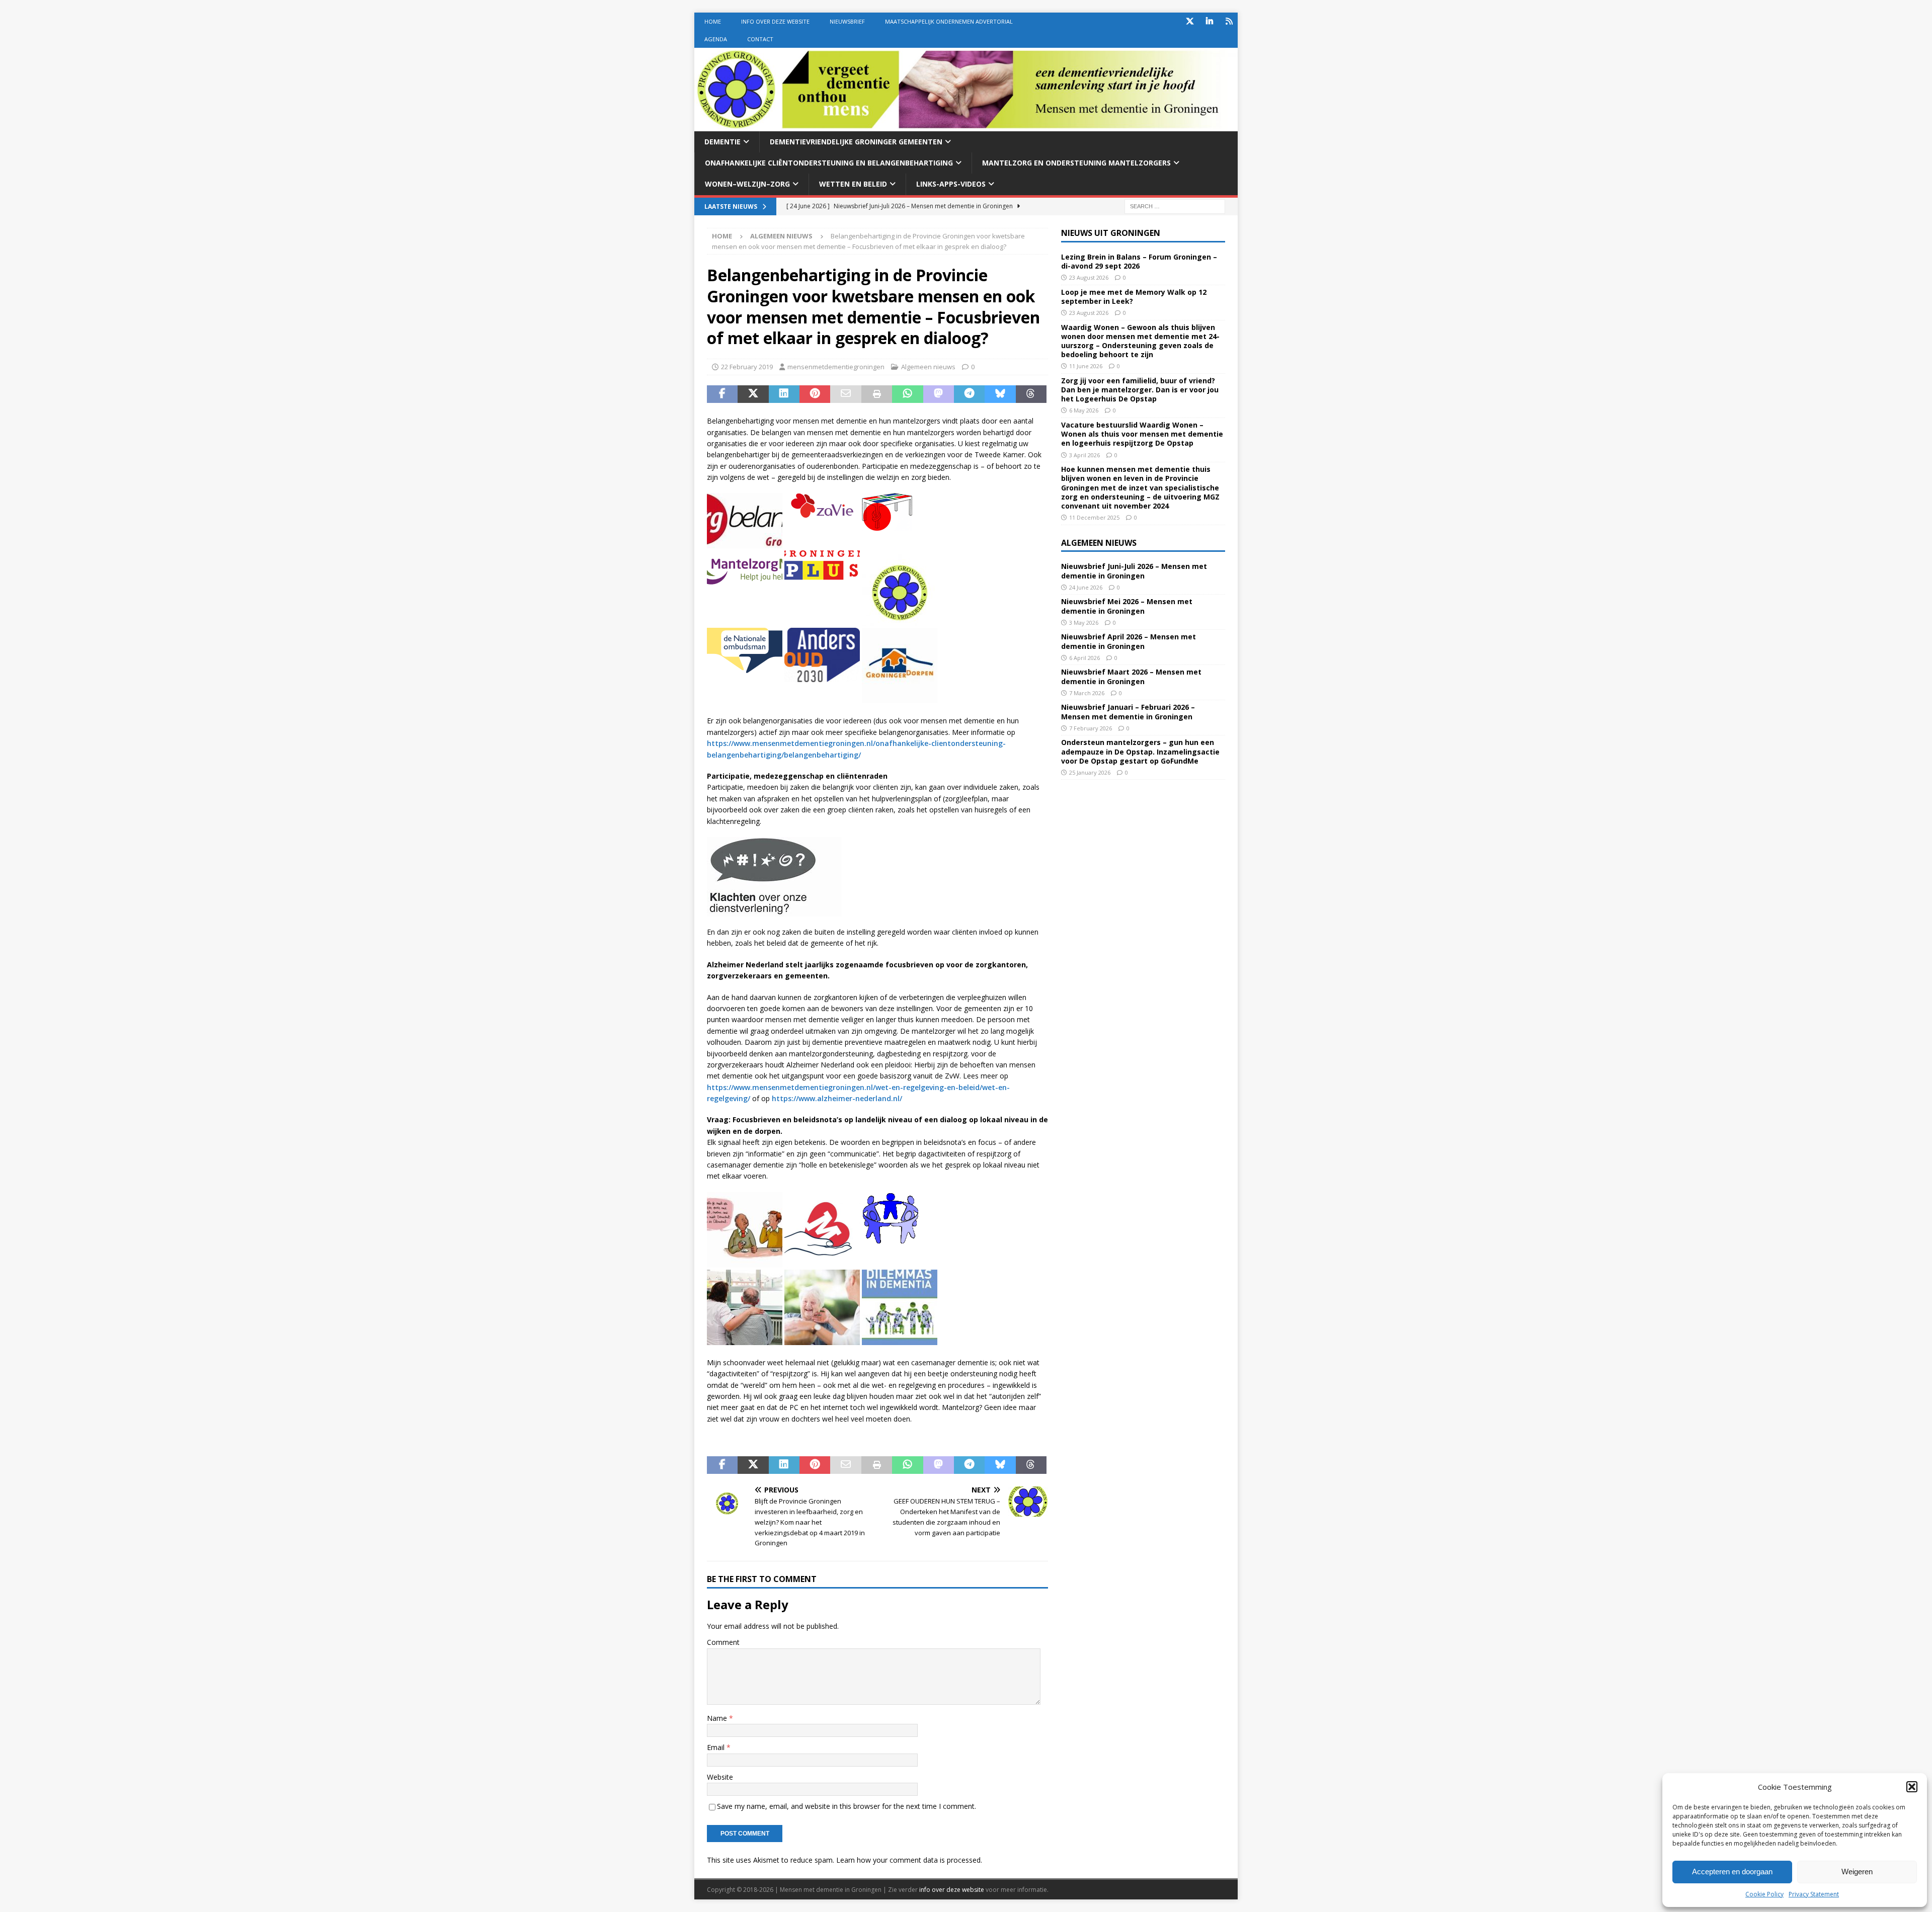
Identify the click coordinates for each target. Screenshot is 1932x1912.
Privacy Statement (1814, 1894)
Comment (723, 1642)
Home (713, 21)
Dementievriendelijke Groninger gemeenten (856, 142)
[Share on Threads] (1031, 394)
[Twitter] (1190, 21)
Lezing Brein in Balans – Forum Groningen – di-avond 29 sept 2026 (1139, 261)
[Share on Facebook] (722, 394)
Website (720, 1777)
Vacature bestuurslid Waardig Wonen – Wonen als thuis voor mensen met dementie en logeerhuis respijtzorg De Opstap (1142, 434)
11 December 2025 (1094, 517)
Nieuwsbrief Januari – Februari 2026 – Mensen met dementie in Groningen (1128, 712)
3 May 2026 (1084, 622)
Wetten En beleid (853, 184)
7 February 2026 (1091, 728)
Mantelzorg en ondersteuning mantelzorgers (1076, 163)
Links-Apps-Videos (951, 184)
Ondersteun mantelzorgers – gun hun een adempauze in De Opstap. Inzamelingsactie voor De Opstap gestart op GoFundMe (1140, 751)
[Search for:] (1175, 205)
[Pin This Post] (815, 394)
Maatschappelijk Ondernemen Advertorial (949, 21)
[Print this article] (877, 394)
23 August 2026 (1089, 277)
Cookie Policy (1764, 1894)
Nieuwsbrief (847, 21)
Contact (760, 39)
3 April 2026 (1084, 455)
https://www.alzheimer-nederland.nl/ (837, 1098)
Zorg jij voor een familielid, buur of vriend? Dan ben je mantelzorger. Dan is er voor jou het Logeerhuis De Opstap (1140, 390)
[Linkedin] (1209, 21)
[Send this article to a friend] (846, 394)
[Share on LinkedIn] (784, 394)
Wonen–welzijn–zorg (747, 184)
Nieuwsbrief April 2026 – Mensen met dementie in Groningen (1129, 641)
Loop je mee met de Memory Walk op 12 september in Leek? (1134, 297)
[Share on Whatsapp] (907, 394)
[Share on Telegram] (969, 394)
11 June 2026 (1086, 366)
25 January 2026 (1090, 772)
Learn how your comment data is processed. (909, 1860)
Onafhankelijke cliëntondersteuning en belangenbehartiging (829, 163)
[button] (1912, 1787)
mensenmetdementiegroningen (836, 367)
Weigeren (1857, 1872)
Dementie (722, 142)
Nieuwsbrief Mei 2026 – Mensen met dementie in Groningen (1127, 606)
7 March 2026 (1087, 693)
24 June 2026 (1086, 587)
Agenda (716, 39)
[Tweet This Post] (753, 394)
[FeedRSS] (1229, 21)
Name (718, 1718)
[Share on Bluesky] (1000, 394)
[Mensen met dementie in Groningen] (966, 125)
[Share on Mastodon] (939, 394)
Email (717, 1747)
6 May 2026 (1084, 410)
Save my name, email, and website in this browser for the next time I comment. (847, 1806)
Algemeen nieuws (928, 367)
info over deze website (952, 1890)
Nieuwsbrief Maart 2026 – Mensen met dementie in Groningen (1131, 676)
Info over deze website (775, 21)
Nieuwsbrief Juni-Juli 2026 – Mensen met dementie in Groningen (1134, 571)
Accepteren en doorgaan (1732, 1872)
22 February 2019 (747, 367)
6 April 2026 (1084, 658)
